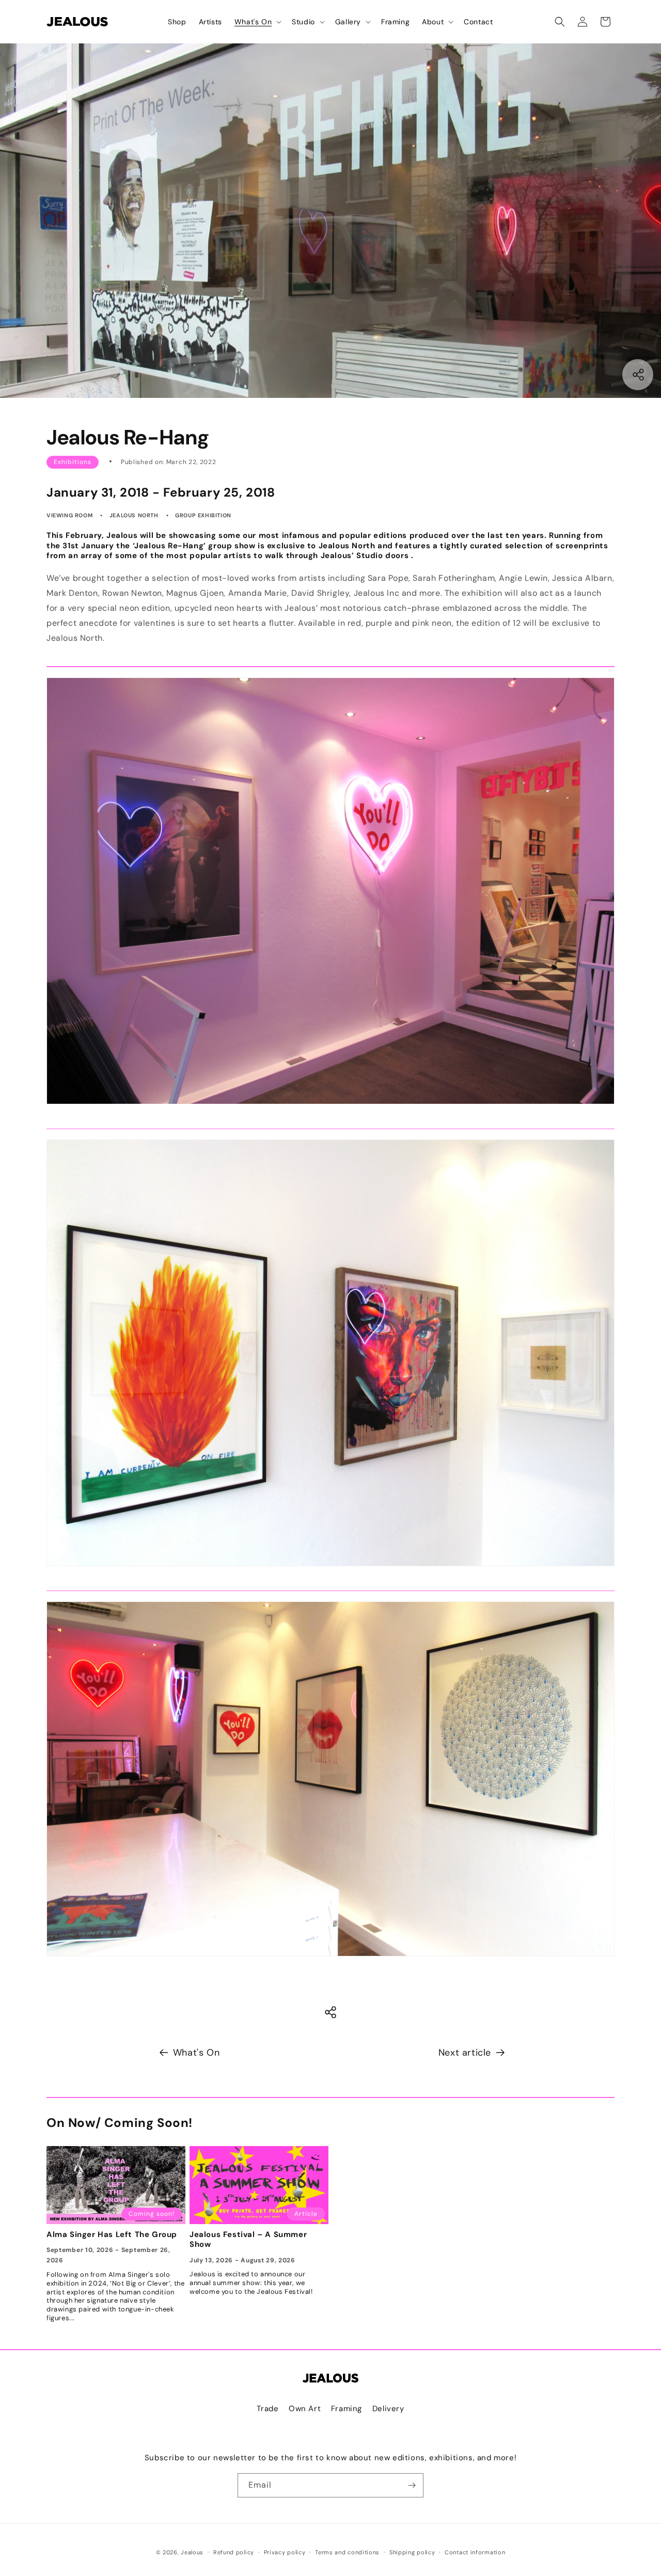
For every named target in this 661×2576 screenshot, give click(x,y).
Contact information (475, 2552)
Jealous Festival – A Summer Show (248, 2240)
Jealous (192, 2552)
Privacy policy (285, 2552)
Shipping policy (412, 2552)
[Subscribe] (412, 2485)
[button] (257, 22)
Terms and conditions (347, 2552)
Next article (465, 2053)
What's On (196, 2053)
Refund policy (234, 2552)
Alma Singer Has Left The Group (112, 2235)
